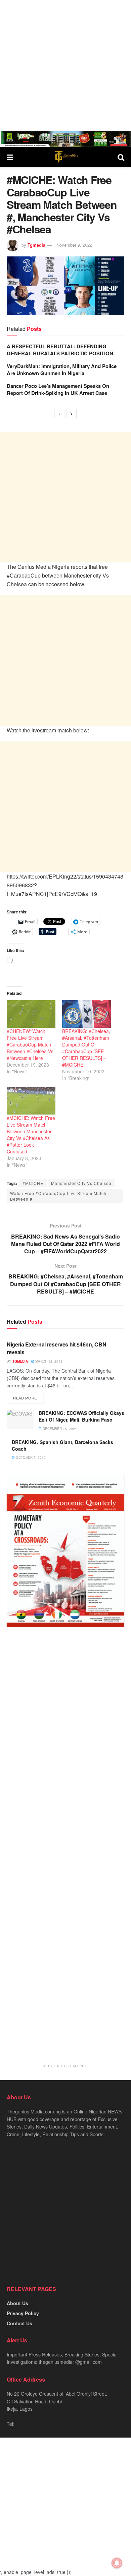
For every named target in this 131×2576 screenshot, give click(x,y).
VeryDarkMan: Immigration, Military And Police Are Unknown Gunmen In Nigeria (62, 370)
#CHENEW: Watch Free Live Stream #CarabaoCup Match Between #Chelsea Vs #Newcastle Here (30, 1044)
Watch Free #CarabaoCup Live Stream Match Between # (58, 1196)
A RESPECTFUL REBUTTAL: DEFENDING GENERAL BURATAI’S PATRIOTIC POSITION (60, 350)
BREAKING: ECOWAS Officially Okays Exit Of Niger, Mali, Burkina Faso (81, 1416)
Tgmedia (36, 245)
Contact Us (19, 2323)
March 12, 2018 (48, 1361)
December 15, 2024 (59, 1429)
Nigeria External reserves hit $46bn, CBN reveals (56, 1348)
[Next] (72, 414)
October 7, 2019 (30, 1457)
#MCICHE (33, 1183)
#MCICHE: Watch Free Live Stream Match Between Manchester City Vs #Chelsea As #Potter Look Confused (31, 1135)
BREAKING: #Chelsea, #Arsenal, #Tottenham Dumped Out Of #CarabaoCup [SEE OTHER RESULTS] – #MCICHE (86, 1048)
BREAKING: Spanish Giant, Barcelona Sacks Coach (62, 1445)
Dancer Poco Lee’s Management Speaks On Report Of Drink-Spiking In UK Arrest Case (58, 389)
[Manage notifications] (117, 2563)
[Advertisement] (65, 65)
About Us (17, 2303)
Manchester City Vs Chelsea (81, 1183)
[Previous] (59, 414)
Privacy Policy (23, 2313)
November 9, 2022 (74, 245)
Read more (25, 1398)
